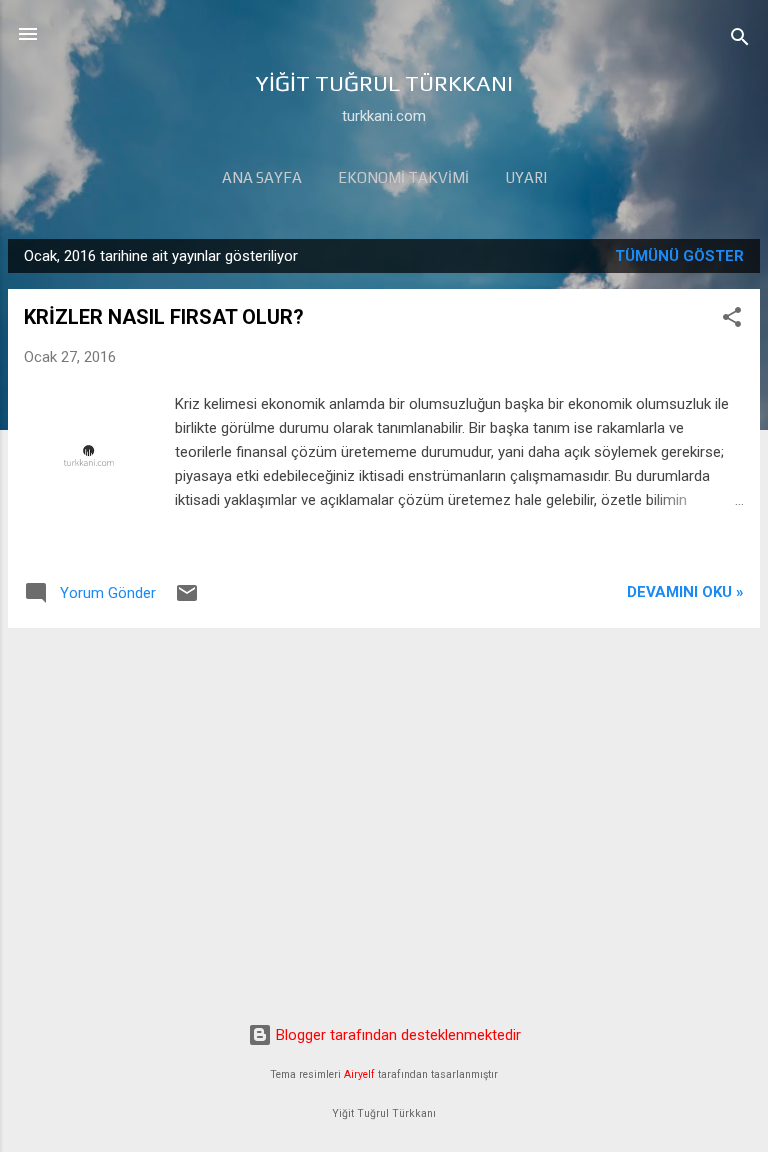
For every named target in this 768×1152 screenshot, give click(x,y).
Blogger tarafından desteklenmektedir (396, 1035)
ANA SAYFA (262, 177)
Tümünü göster (679, 256)
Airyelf (359, 1074)
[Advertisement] (384, 784)
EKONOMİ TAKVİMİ (403, 177)
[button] (732, 320)
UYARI (526, 177)
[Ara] (740, 40)
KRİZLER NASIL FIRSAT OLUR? (164, 317)
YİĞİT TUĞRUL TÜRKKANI (384, 83)
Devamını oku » (685, 592)
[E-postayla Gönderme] (187, 600)
